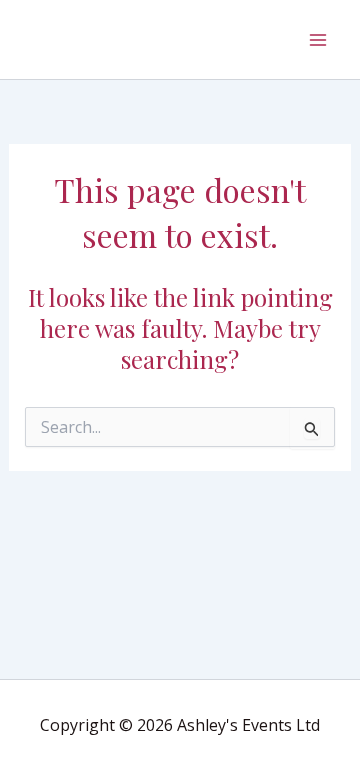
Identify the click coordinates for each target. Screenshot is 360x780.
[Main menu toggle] (318, 40)
